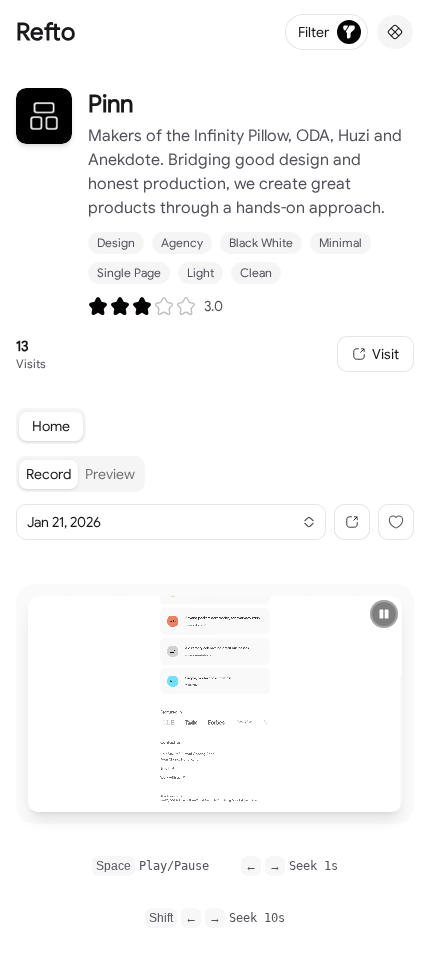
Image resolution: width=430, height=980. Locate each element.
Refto (45, 32)
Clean (256, 272)
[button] (352, 522)
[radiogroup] (142, 306)
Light (200, 272)
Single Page (129, 272)
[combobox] (171, 522)
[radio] (98, 306)
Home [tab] (51, 426)
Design (116, 242)
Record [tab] (48, 474)
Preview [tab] (110, 474)
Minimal (340, 242)
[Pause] (384, 614)
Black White (261, 242)
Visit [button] (385, 354)
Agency (182, 242)
